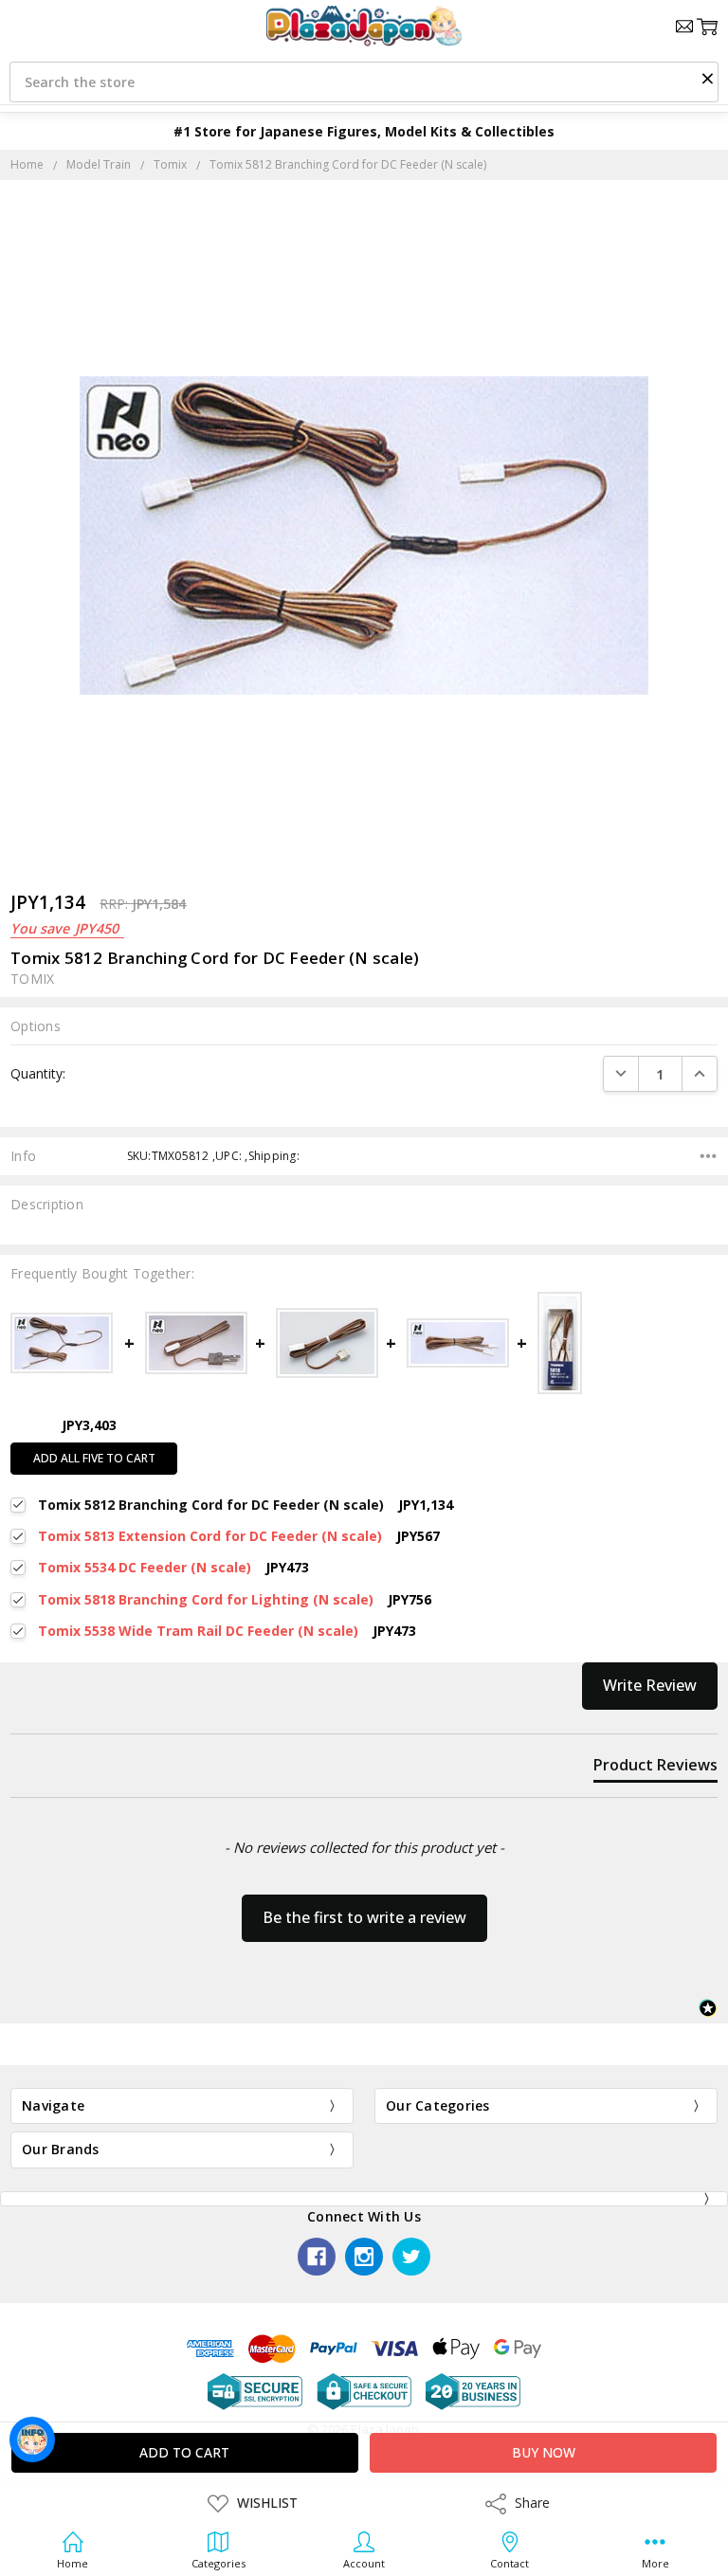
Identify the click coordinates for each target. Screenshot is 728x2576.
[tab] (655, 1769)
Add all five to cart (94, 1458)
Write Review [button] (650, 1685)
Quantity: (38, 1073)
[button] (707, 78)
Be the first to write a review (364, 1917)
